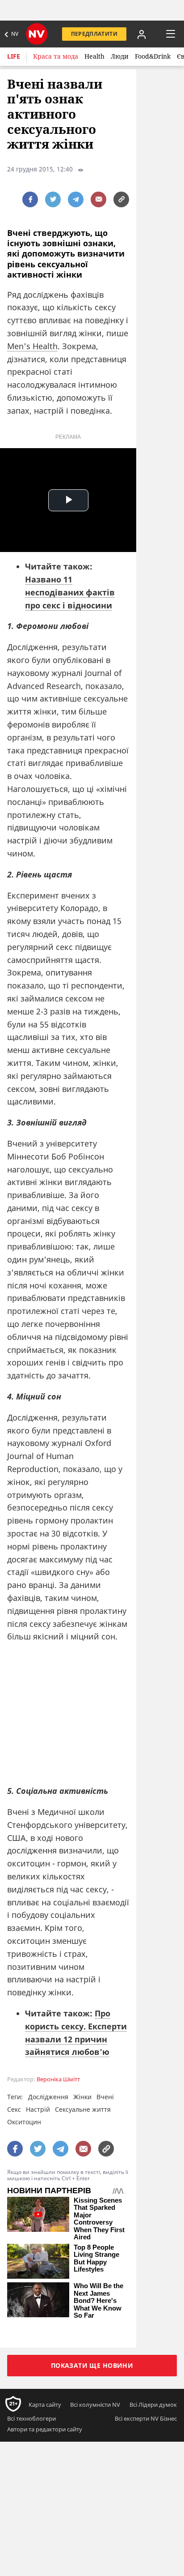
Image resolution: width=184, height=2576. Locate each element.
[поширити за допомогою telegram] (76, 199)
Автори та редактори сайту (45, 2429)
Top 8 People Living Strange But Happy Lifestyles (96, 2259)
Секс (14, 2109)
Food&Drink (153, 56)
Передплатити (94, 34)
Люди (120, 56)
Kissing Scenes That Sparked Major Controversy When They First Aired (99, 2219)
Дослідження (48, 2097)
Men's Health (32, 346)
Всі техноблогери (31, 2418)
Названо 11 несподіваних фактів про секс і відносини (70, 592)
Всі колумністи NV (95, 2405)
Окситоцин (24, 2122)
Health (94, 56)
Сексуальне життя (83, 2109)
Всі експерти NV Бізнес (146, 2418)
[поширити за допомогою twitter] (53, 199)
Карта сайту (45, 2405)
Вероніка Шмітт (58, 2079)
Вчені (105, 2097)
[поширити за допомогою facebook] (30, 199)
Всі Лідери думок (153, 2405)
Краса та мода (56, 56)
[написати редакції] (98, 199)
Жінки (82, 2097)
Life (14, 56)
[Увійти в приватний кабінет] (142, 34)
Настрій (38, 2109)
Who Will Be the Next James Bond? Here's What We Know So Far (98, 2301)
